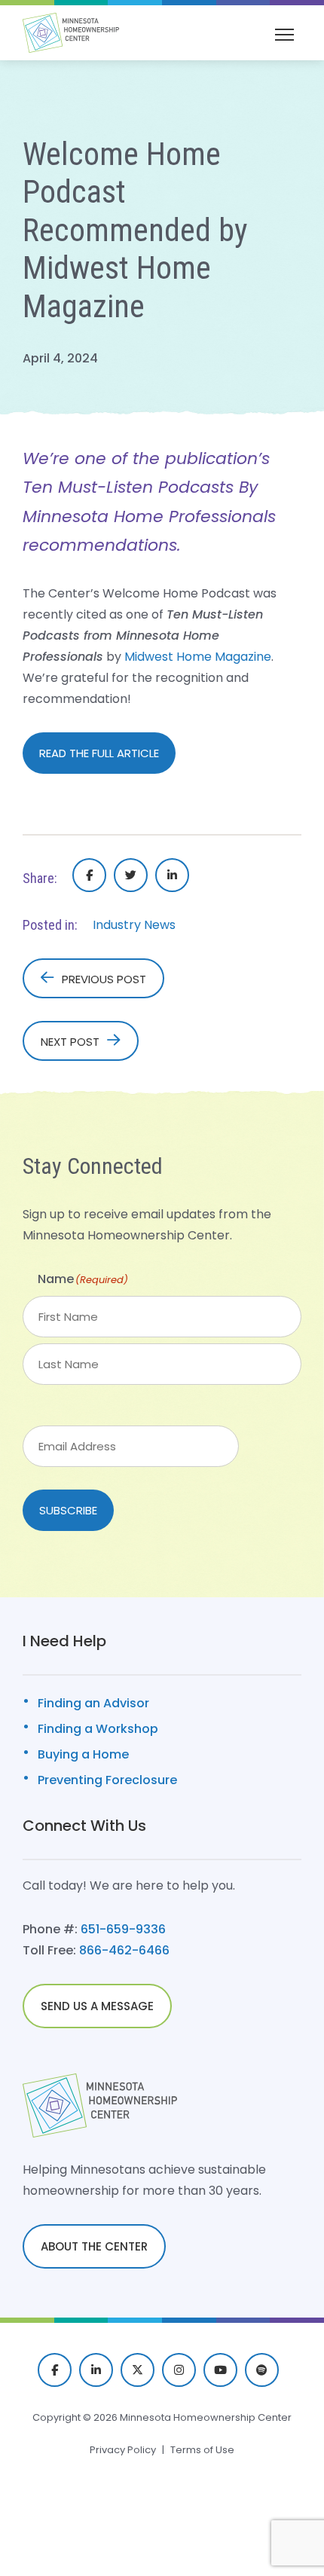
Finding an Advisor (93, 1703)
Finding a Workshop (98, 1729)
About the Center (94, 2246)
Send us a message (97, 2006)
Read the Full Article (99, 753)
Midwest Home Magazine (198, 657)
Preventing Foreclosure (107, 1780)
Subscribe (68, 1510)
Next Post (70, 1042)
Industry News (134, 925)
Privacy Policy (123, 2450)
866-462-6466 (124, 1950)
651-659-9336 (123, 1929)
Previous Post (104, 979)
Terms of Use (202, 2450)
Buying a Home (83, 1754)
